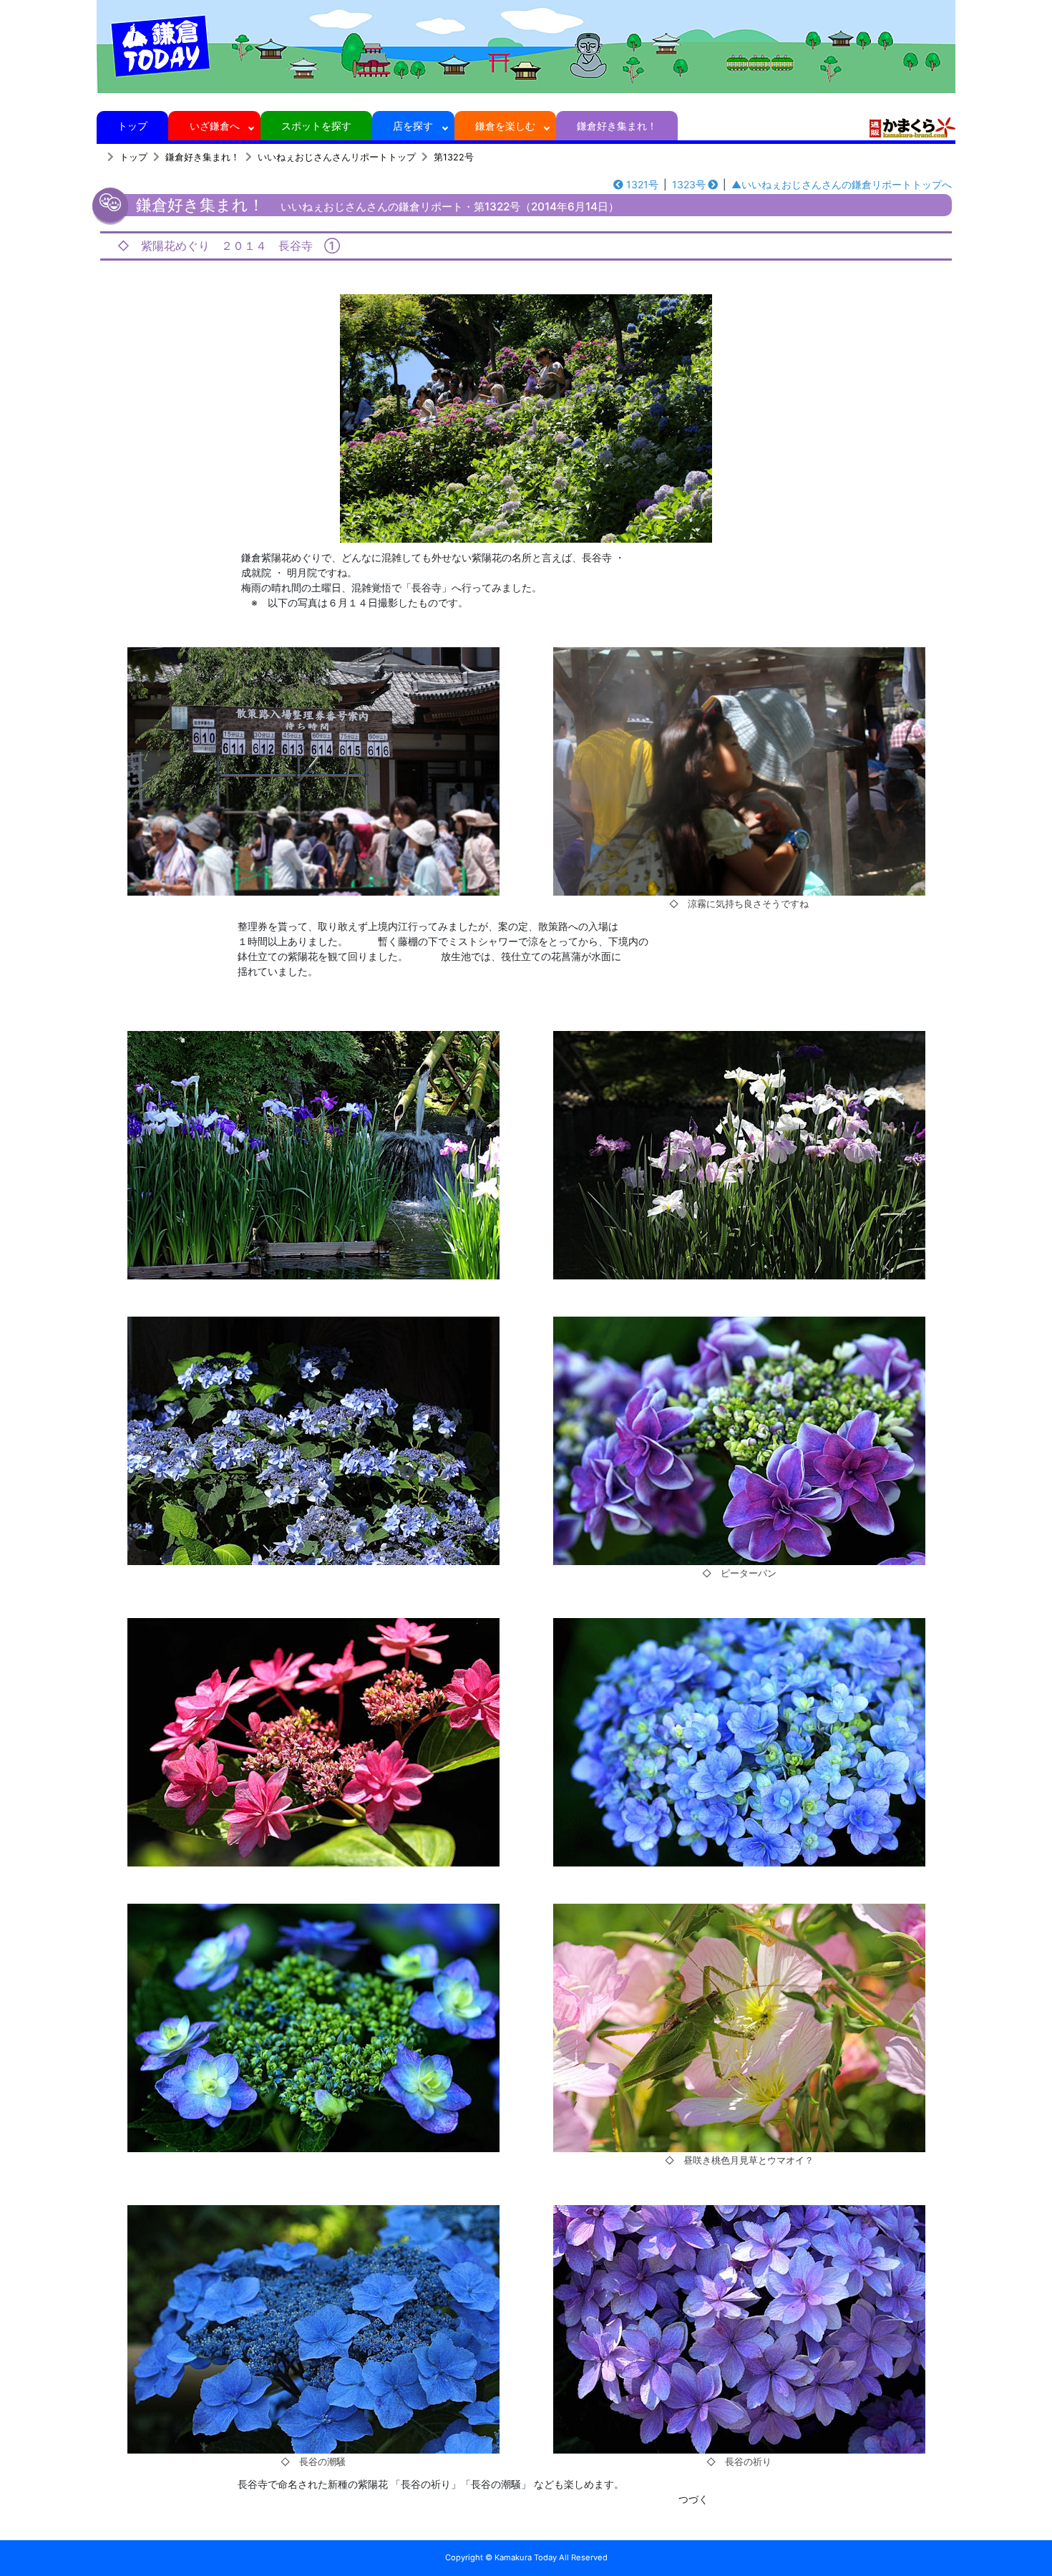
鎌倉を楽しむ (505, 126)
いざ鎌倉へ (215, 126)
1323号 (689, 184)
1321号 (642, 184)
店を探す (413, 126)
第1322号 (454, 157)
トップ (132, 126)
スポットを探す (316, 126)
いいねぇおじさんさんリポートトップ (337, 157)
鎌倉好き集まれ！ (617, 126)
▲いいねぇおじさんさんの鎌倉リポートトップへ (842, 184)
